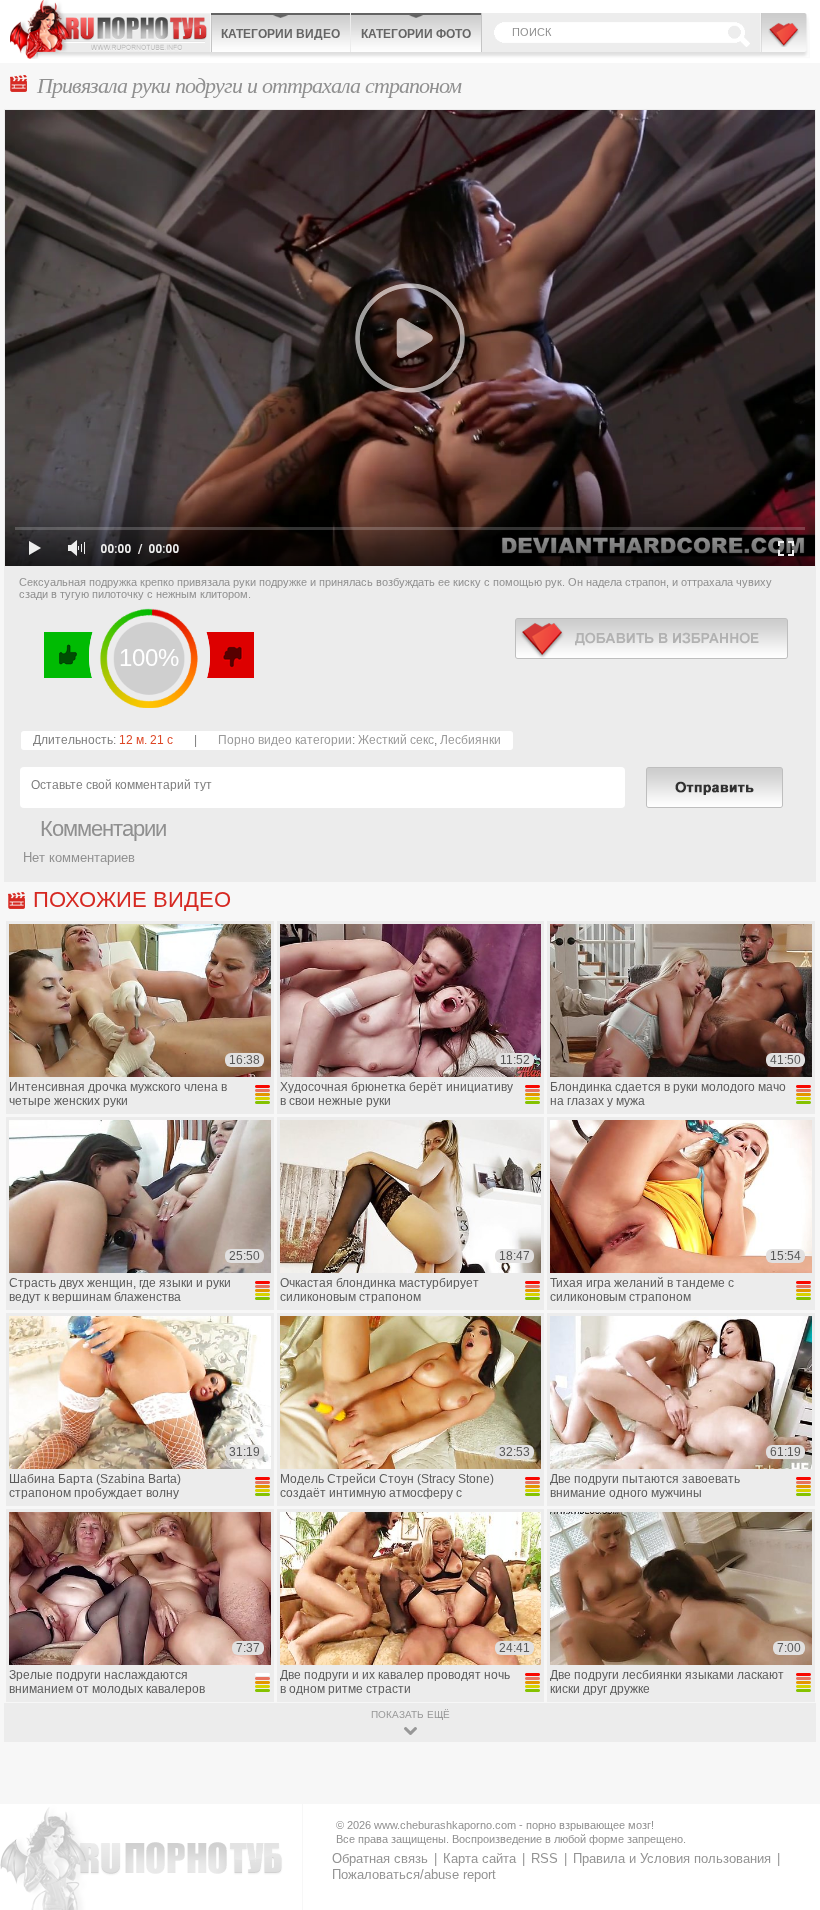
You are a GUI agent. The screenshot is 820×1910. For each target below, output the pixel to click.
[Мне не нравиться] (229, 655)
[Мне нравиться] (68, 655)
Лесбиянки (470, 740)
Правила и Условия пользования (672, 1858)
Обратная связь (380, 1858)
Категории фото (416, 34)
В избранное (785, 43)
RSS (544, 1858)
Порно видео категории (285, 740)
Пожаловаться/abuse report (414, 1874)
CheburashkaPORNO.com (110, 29)
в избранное (651, 638)
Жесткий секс (396, 740)
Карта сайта (479, 1858)
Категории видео (280, 34)
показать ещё (410, 1714)
